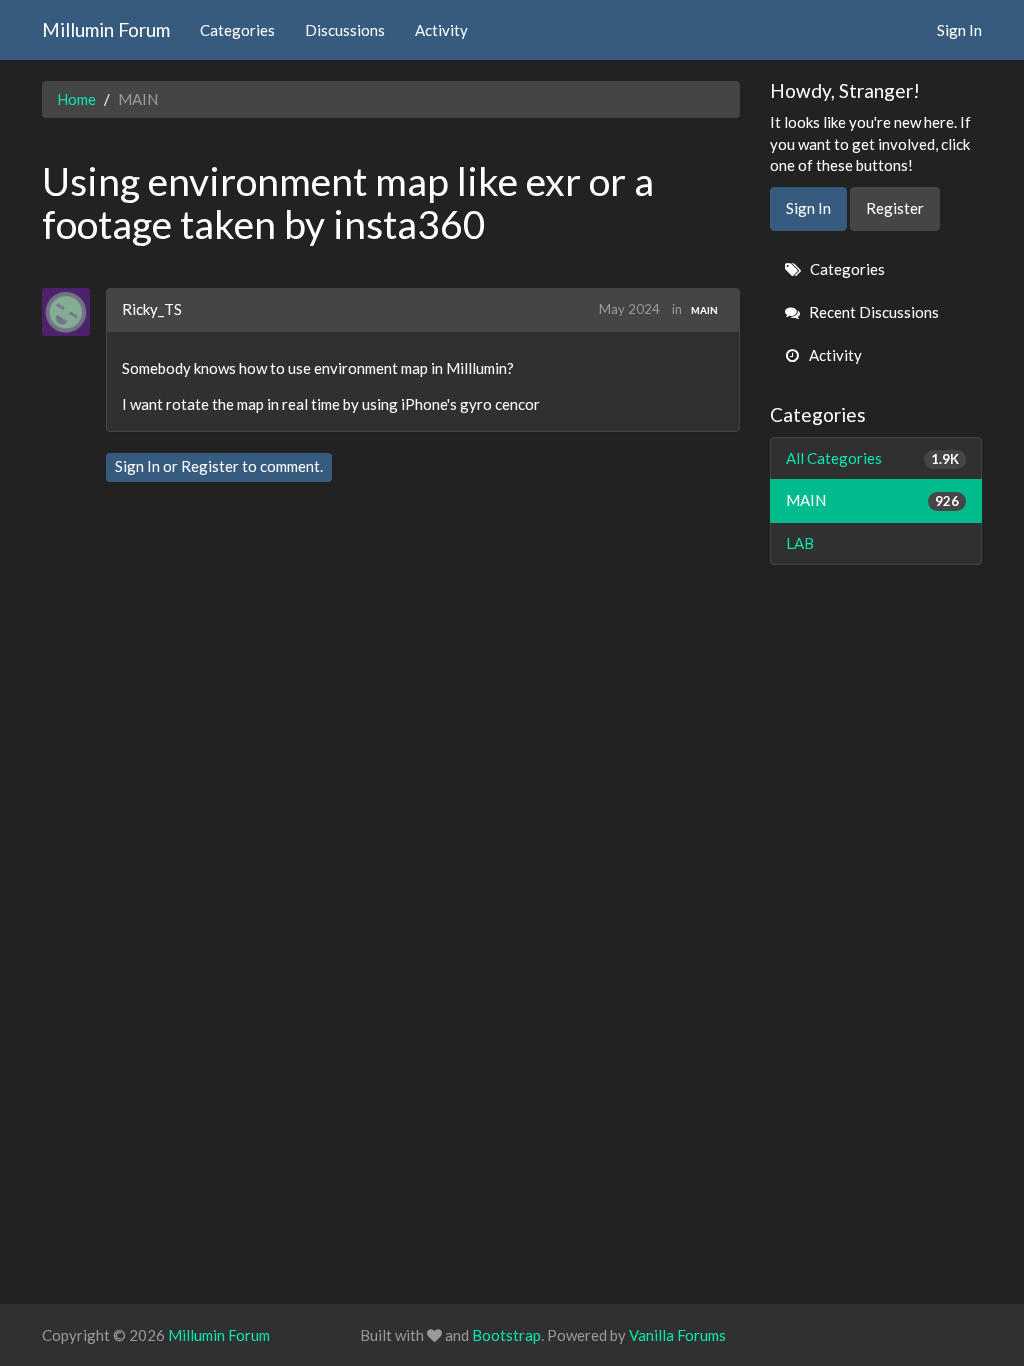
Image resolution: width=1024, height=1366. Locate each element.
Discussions (345, 30)
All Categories (873, 458)
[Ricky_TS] (73, 312)
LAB (800, 543)
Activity (441, 30)
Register (210, 466)
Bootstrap (506, 1335)
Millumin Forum (106, 29)
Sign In (959, 30)
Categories (237, 30)
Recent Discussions (872, 312)
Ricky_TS (152, 309)
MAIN (704, 310)
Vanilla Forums (677, 1335)
